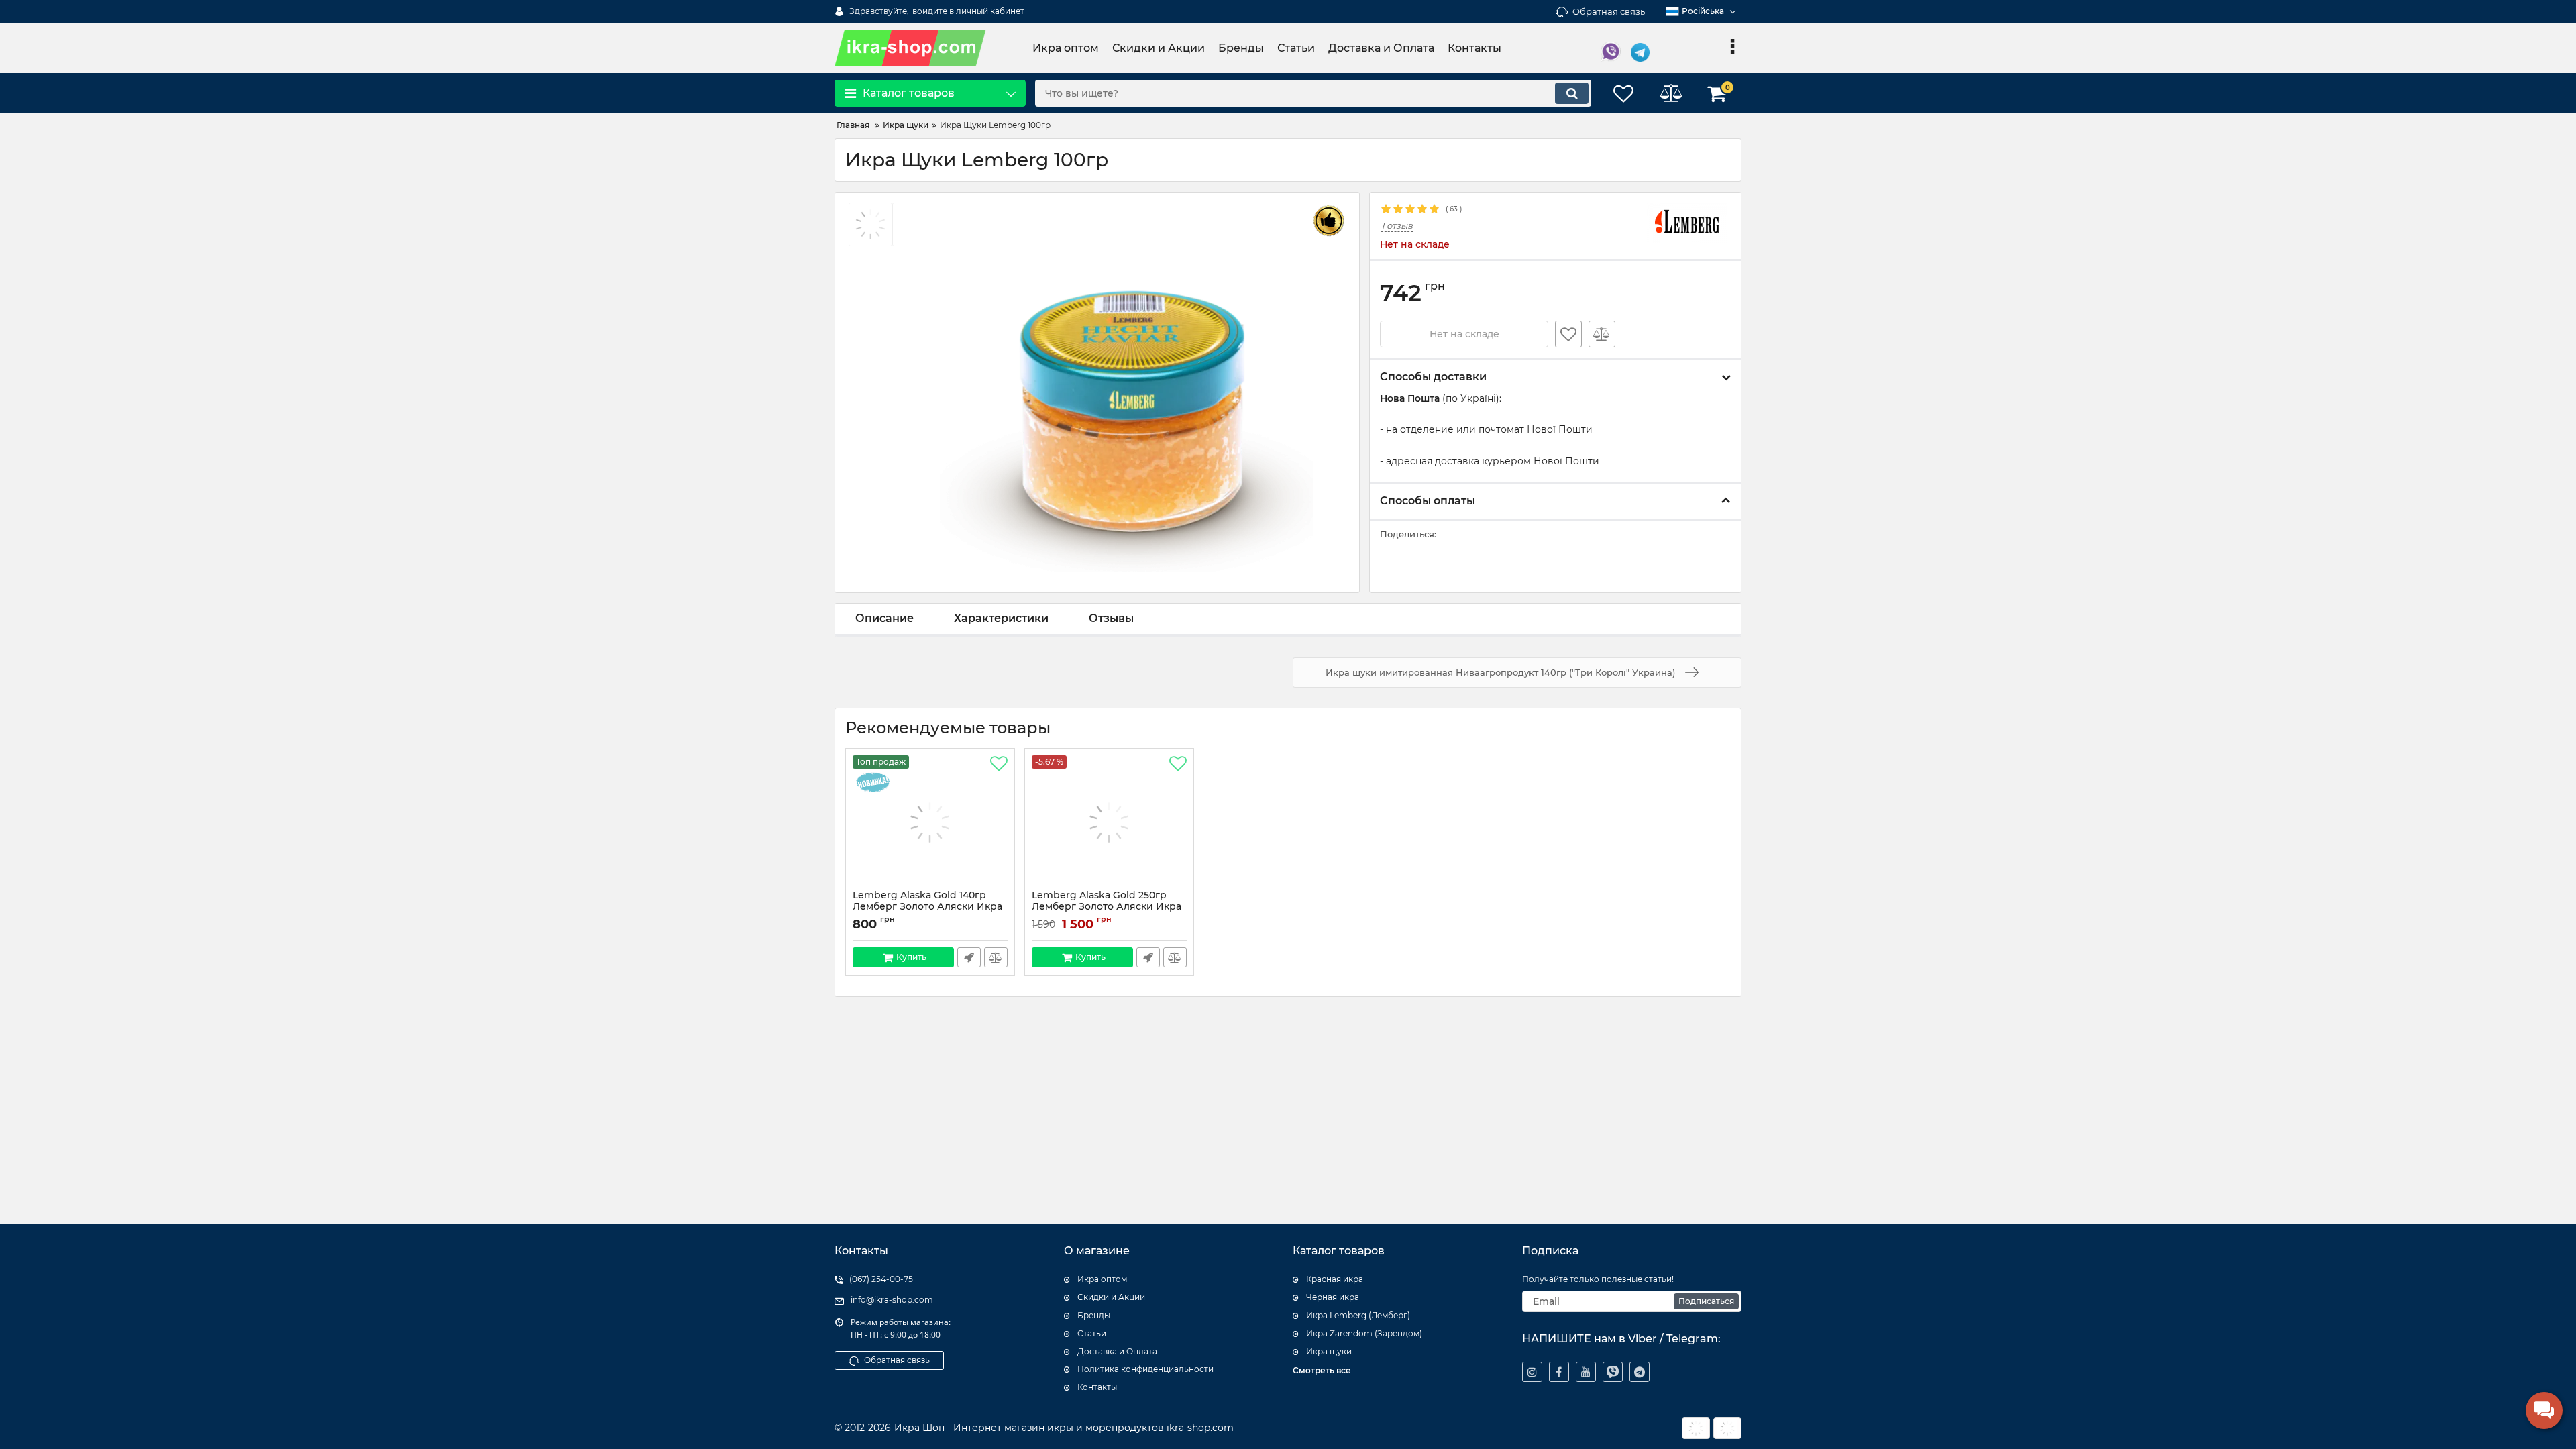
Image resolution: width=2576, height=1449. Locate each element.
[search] (1572, 93)
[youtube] (1586, 1372)
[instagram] (1532, 1372)
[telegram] (1640, 1372)
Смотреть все (1322, 1370)
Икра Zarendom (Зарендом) (1364, 1333)
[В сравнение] (1602, 334)
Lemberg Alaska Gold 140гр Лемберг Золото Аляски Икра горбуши (927, 907)
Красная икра (1335, 1279)
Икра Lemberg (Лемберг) (1358, 1315)
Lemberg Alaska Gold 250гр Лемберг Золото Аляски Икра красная (1107, 907)
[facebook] (1559, 1372)
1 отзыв (1397, 226)
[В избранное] (1568, 334)
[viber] (1613, 1372)
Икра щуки (1329, 1351)
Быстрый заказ (969, 957)
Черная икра (1333, 1297)
